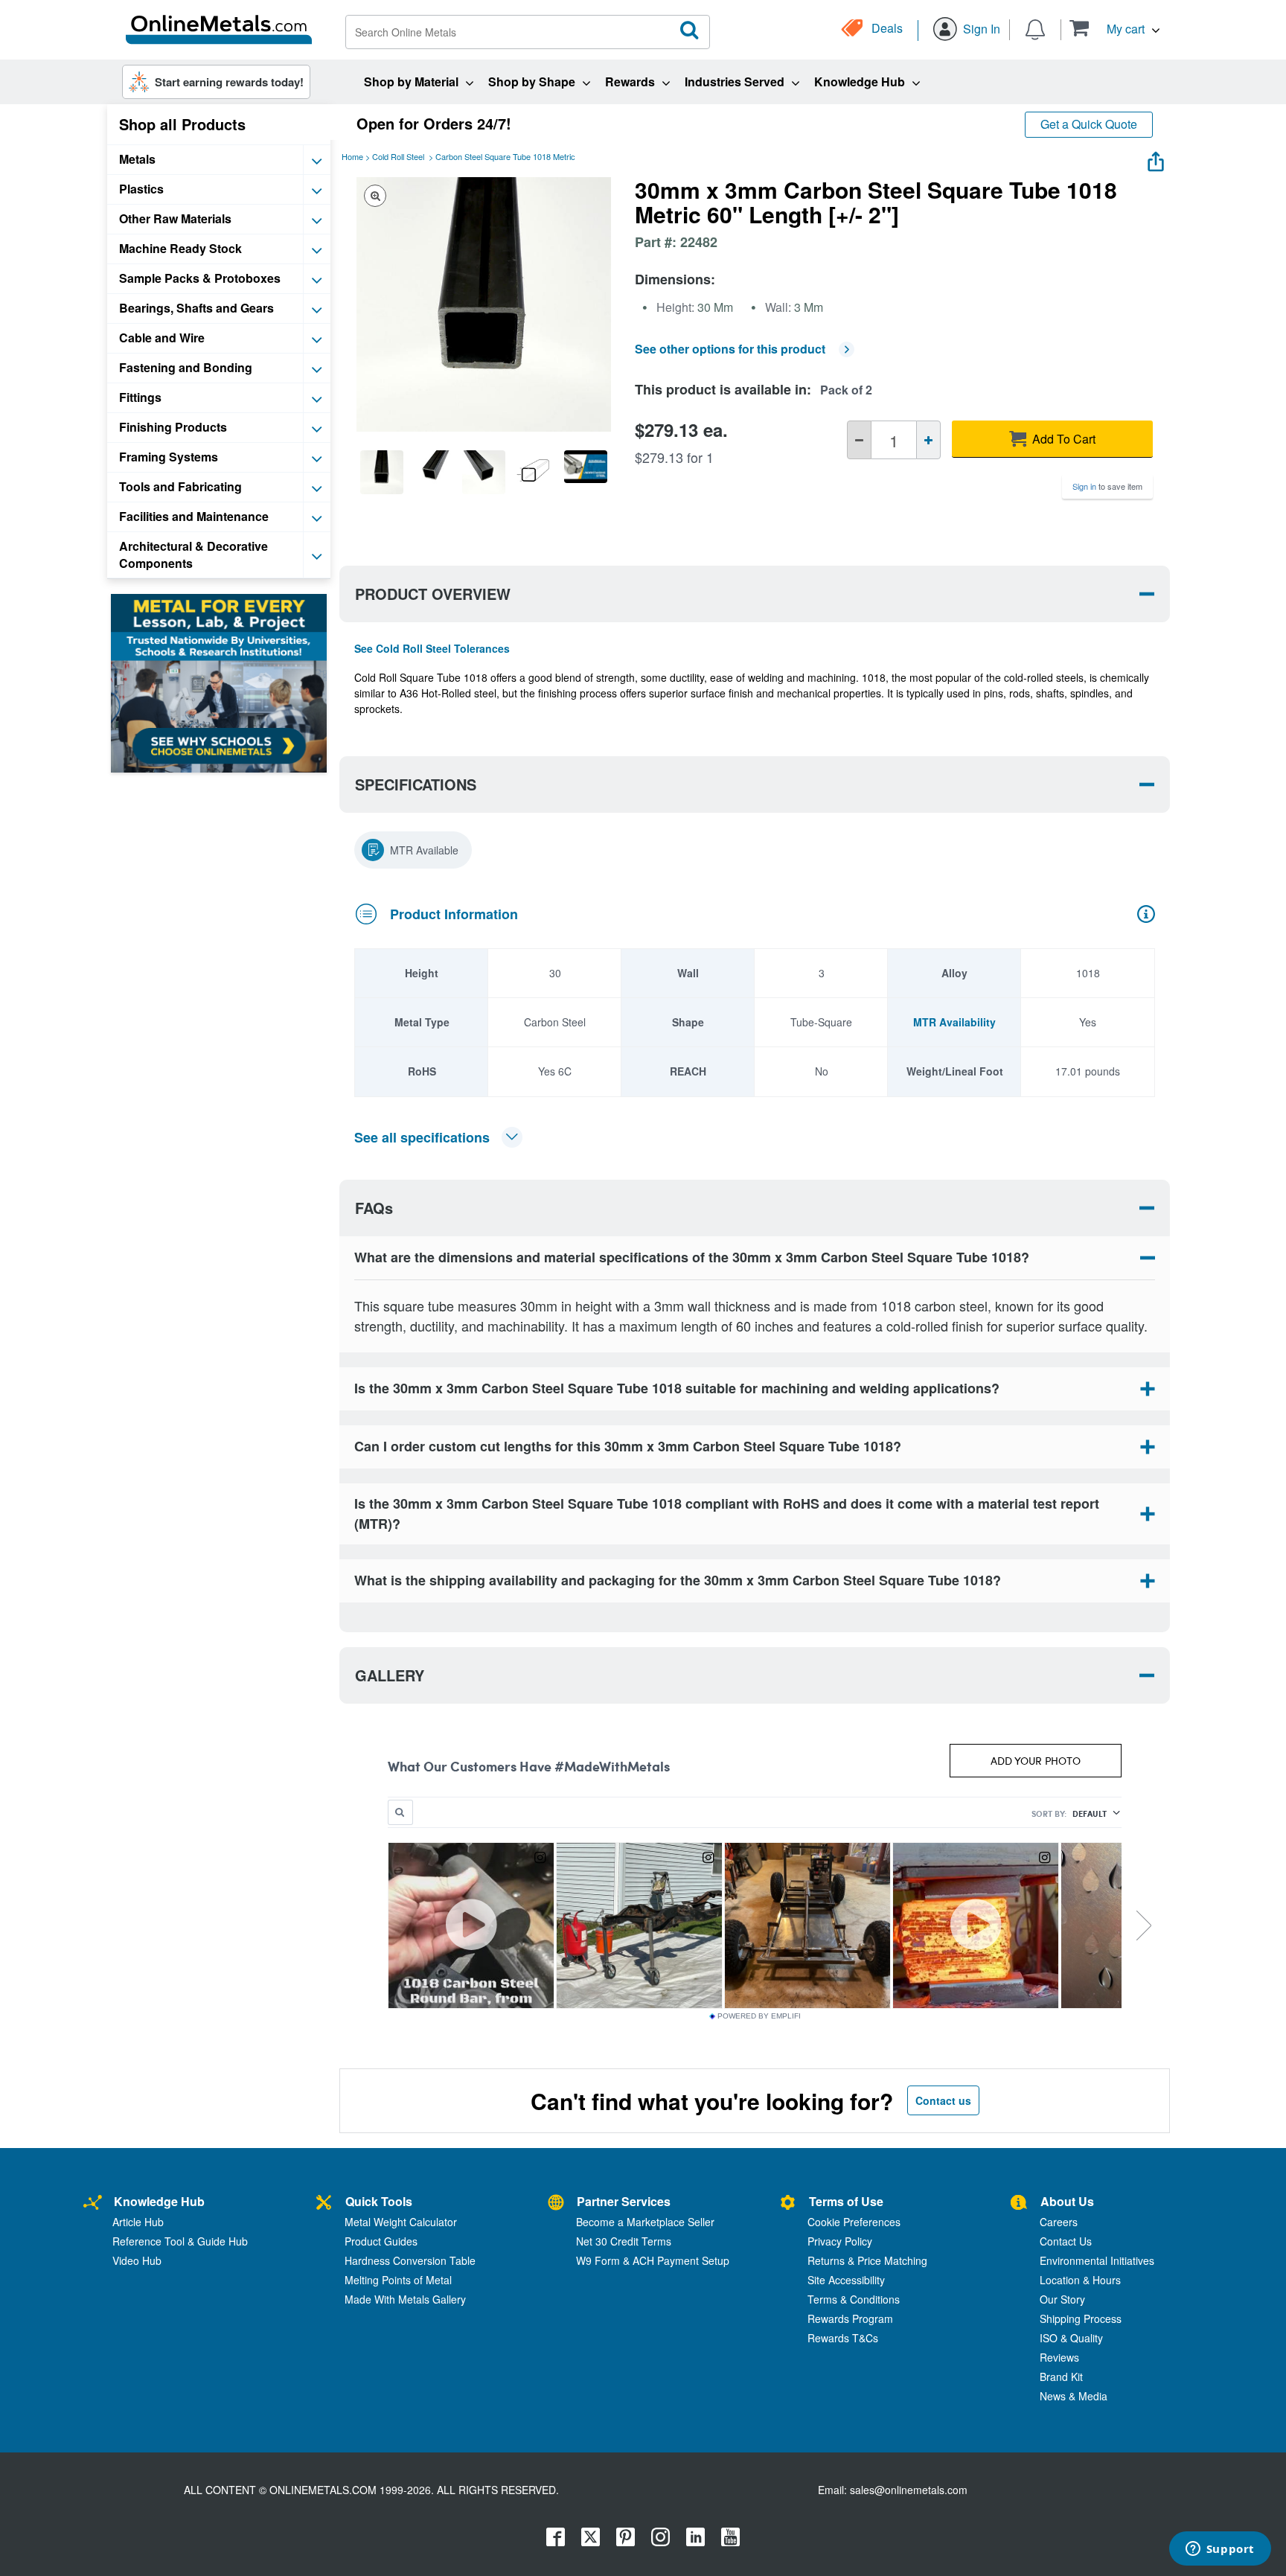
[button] (1114, 28)
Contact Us (1066, 2241)
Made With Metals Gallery (405, 2299)
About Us (1067, 2201)
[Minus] (859, 440)
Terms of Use (846, 2201)
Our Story (1062, 2299)
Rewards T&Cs (843, 2338)
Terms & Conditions (854, 2299)
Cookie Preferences (854, 2222)
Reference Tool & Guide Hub (180, 2241)
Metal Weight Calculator (401, 2222)
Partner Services (624, 2201)
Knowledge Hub (159, 2201)
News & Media (1074, 2396)
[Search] (690, 31)
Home (352, 156)
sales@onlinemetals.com (909, 2490)
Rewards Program (850, 2318)
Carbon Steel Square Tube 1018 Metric (505, 156)
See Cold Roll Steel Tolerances (432, 648)
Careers (1059, 2222)
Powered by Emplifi (759, 2016)
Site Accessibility (846, 2280)
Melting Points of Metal (398, 2280)
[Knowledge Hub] (93, 2203)
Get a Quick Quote (1089, 124)
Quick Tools (379, 2201)
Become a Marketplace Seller (645, 2222)
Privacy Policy (840, 2241)
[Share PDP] (1156, 158)
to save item (1107, 486)
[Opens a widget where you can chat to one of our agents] (1220, 2550)
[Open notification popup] (1035, 28)
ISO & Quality (1071, 2338)
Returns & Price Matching (867, 2260)
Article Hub (138, 2222)
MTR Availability (954, 1022)
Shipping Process (1081, 2318)
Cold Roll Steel (398, 156)
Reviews (1059, 2357)
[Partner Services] (556, 2203)
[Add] (928, 440)
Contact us (943, 2100)
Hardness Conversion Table (410, 2260)
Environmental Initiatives (1097, 2260)
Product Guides (381, 2241)
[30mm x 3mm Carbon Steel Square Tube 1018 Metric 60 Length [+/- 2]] (382, 472)
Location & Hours (1080, 2280)
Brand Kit (1061, 2377)
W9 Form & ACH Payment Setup (653, 2260)
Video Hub (137, 2260)
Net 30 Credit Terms (624, 2241)
